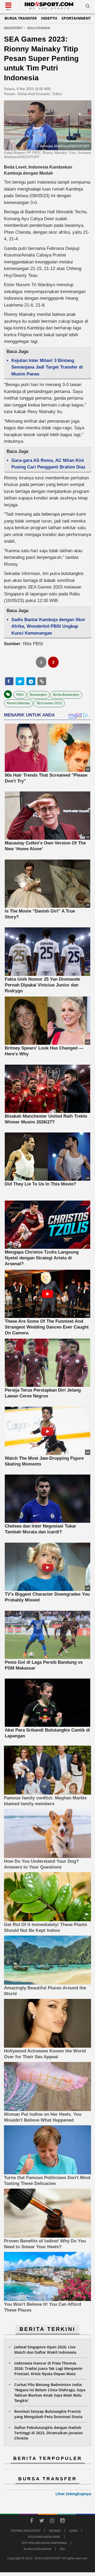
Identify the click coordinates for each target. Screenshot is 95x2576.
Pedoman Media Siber (44, 2537)
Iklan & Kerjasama (37, 2549)
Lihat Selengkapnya (73, 2494)
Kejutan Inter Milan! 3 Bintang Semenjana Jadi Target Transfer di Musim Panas (47, 367)
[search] (88, 7)
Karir (73, 2531)
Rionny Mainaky (18, 703)
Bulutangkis (38, 695)
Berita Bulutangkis (66, 695)
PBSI (20, 695)
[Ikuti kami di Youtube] (62, 2521)
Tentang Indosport (25, 2531)
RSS (62, 2549)
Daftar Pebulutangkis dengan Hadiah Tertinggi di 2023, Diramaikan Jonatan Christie (49, 2433)
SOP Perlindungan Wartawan (44, 2543)
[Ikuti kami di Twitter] (42, 2521)
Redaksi (55, 2531)
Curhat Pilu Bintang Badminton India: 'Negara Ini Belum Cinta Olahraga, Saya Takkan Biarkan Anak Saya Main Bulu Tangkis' (50, 2393)
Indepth (49, 18)
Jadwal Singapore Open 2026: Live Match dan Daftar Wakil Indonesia (45, 2350)
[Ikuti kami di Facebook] (31, 2521)
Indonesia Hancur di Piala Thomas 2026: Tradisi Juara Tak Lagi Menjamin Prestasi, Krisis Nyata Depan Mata (48, 2368)
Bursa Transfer (21, 18)
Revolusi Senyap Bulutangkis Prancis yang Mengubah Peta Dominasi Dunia (48, 2414)
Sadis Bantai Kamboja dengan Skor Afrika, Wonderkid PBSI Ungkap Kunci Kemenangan (48, 626)
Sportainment (76, 18)
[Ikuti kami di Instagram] (52, 2521)
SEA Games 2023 (49, 703)
